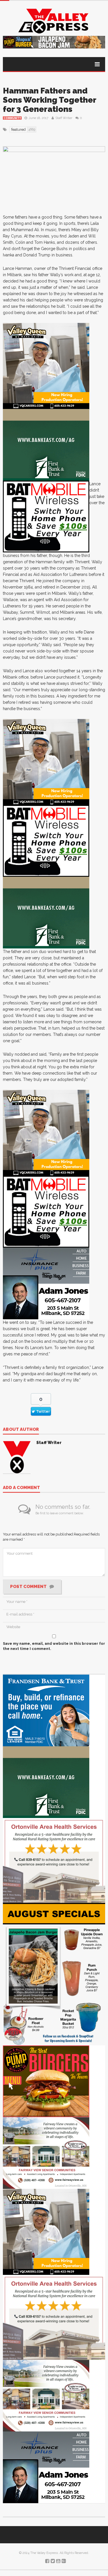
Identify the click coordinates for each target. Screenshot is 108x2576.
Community (12, 118)
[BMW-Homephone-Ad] (46, 516)
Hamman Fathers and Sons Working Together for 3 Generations (50, 100)
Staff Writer (64, 118)
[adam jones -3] (46, 1283)
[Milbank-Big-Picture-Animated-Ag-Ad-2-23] (46, 445)
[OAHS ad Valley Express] (54, 1860)
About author (21, 1430)
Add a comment (21, 1488)
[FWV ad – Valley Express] (46, 2153)
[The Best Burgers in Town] (46, 2081)
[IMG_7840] (54, 1974)
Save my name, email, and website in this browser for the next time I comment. (54, 1646)
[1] (46, 366)
